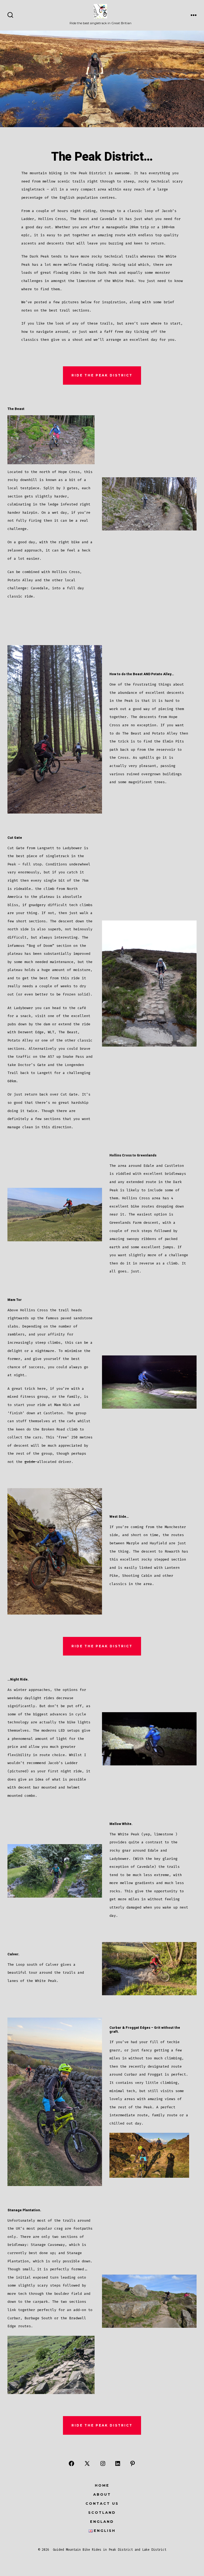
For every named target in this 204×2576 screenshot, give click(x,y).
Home (102, 2485)
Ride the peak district (102, 375)
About (102, 2494)
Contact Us (102, 2504)
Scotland (102, 2513)
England (102, 2522)
